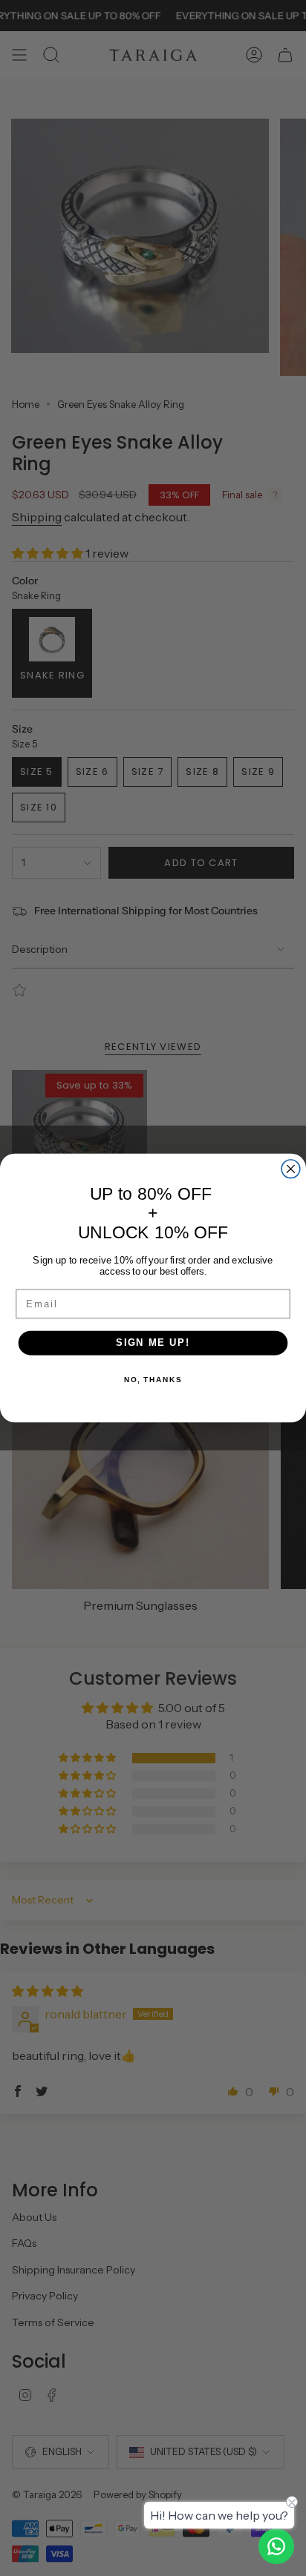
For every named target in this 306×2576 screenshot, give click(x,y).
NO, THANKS (153, 1380)
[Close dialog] (291, 1169)
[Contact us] (276, 2546)
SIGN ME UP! (153, 1343)
